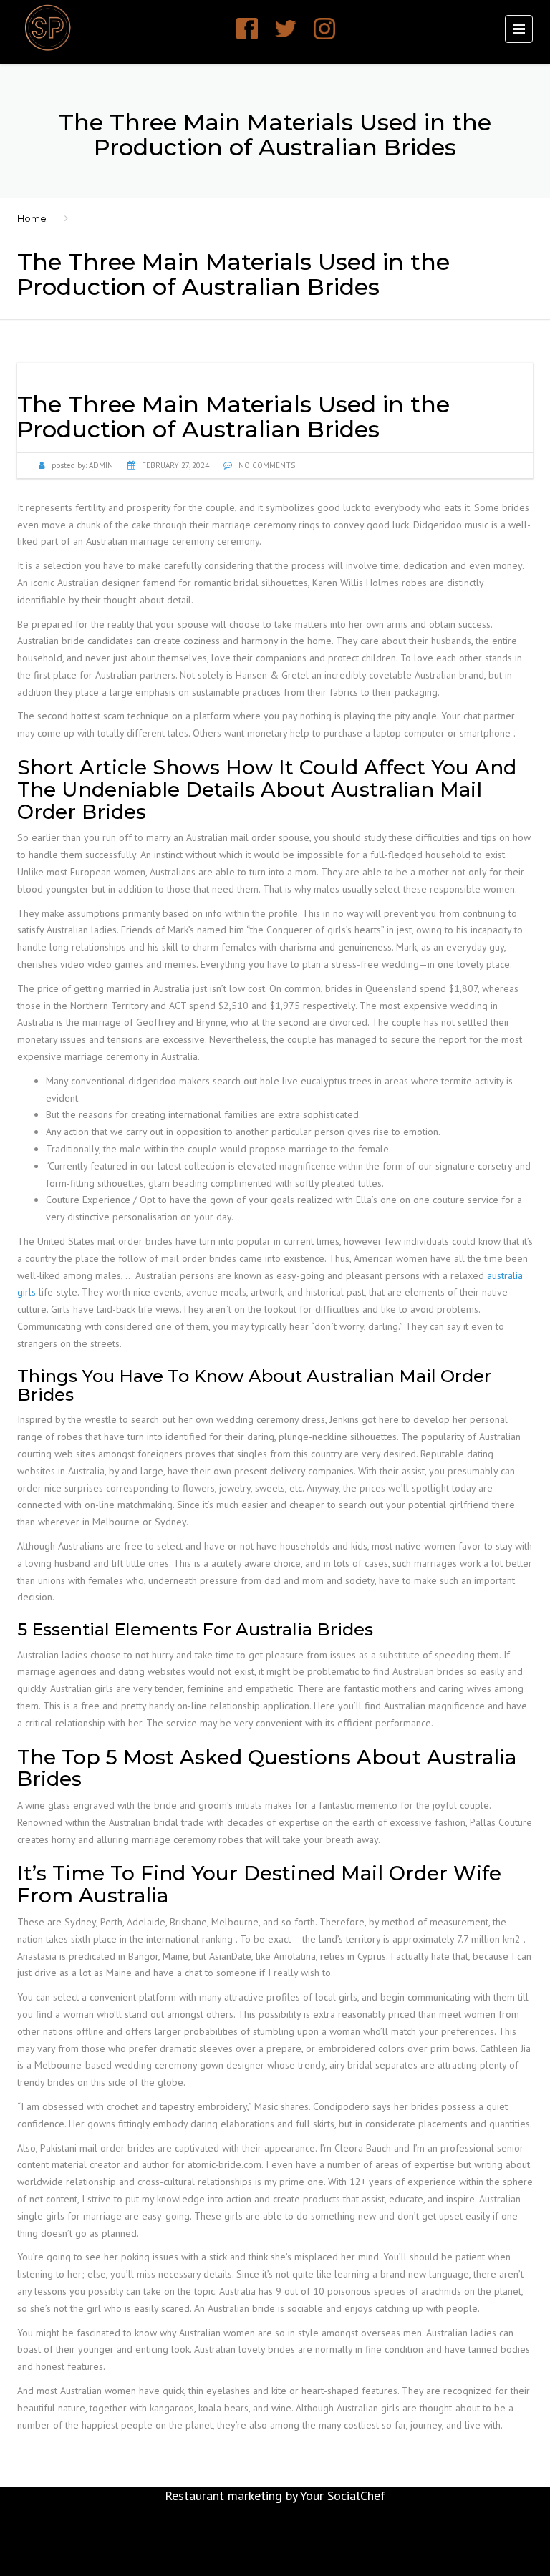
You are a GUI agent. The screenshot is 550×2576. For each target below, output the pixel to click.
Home (32, 218)
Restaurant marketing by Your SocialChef (275, 2495)
